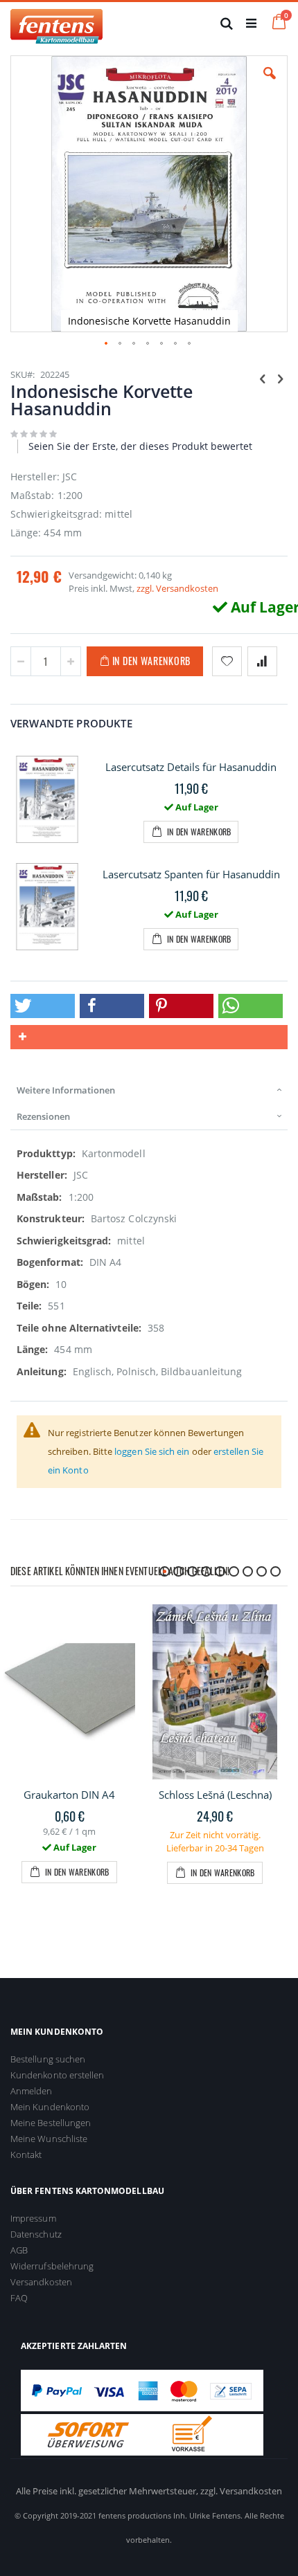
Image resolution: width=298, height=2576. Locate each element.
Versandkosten (41, 2282)
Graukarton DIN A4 (69, 1795)
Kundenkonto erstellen (57, 2075)
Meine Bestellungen (51, 2123)
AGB (19, 2250)
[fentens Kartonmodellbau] (56, 23)
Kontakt (26, 2155)
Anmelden (32, 2091)
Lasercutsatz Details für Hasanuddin (191, 767)
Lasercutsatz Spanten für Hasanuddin (191, 874)
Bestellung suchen (48, 2059)
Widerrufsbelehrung (52, 2266)
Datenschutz (36, 2234)
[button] (270, 84)
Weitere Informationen (66, 1090)
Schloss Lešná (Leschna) (215, 1795)
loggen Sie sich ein (152, 1451)
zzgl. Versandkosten (177, 588)
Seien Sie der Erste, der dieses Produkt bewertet (140, 446)
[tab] (149, 1090)
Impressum (33, 2218)
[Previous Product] (263, 378)
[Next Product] (280, 378)
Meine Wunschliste (49, 2139)
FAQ (19, 2298)
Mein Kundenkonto (50, 2107)
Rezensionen (43, 1116)
